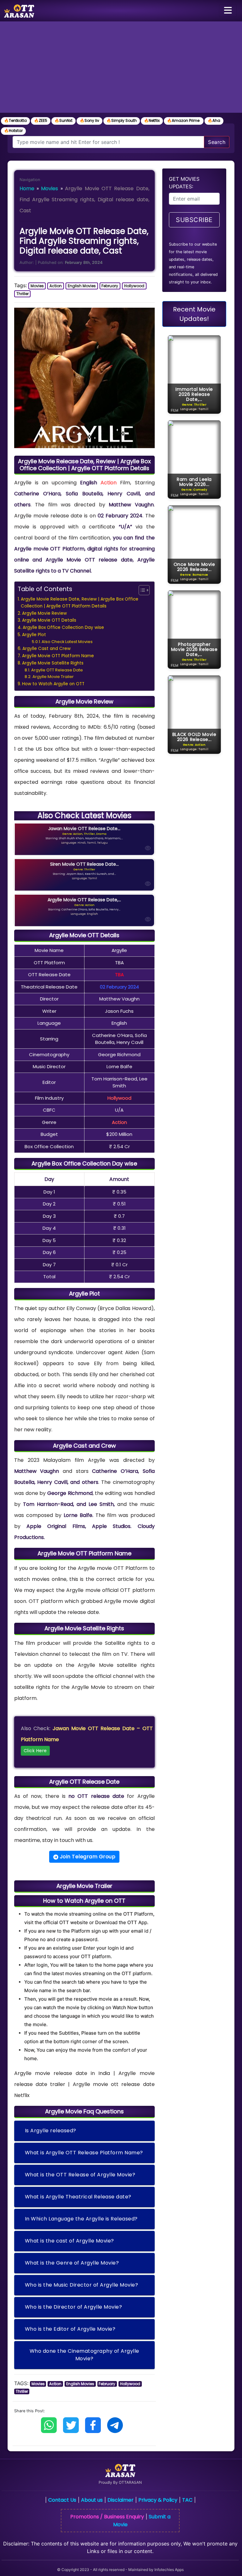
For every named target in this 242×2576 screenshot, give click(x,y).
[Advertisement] (121, 69)
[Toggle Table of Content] (141, 590)
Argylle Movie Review (44, 613)
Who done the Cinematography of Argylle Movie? (84, 2355)
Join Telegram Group (87, 1857)
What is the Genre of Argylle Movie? (72, 2263)
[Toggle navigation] (228, 11)
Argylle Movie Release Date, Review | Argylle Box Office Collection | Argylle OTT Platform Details (80, 603)
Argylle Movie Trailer (53, 677)
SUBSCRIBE (194, 220)
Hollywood (134, 286)
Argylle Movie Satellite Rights (53, 663)
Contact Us (62, 2500)
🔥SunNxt (63, 120)
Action (56, 286)
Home (27, 188)
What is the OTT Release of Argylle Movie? (80, 2175)
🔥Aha (214, 120)
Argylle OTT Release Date (57, 670)
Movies (49, 188)
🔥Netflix (152, 120)
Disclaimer (121, 2500)
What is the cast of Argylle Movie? (69, 2241)
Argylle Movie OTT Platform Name (58, 656)
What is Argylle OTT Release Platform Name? (84, 2153)
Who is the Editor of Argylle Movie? (70, 2329)
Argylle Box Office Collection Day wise (63, 627)
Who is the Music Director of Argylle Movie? (82, 2285)
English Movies (82, 286)
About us (92, 2500)
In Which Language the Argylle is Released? (81, 2219)
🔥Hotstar (13, 131)
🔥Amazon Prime (184, 120)
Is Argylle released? (51, 2131)
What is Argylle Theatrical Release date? (78, 2197)
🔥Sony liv (89, 120)
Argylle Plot (34, 635)
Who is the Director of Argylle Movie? (74, 2307)
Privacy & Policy (158, 2500)
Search (217, 142)
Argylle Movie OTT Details (49, 620)
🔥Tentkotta (15, 120)
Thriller (23, 294)
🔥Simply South (122, 120)
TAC (187, 2500)
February (110, 286)
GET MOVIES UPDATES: (184, 183)
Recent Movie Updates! (194, 314)
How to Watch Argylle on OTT (53, 684)
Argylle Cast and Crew (46, 649)
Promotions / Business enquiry (107, 2517)
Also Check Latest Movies (67, 642)
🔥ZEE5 (41, 120)
